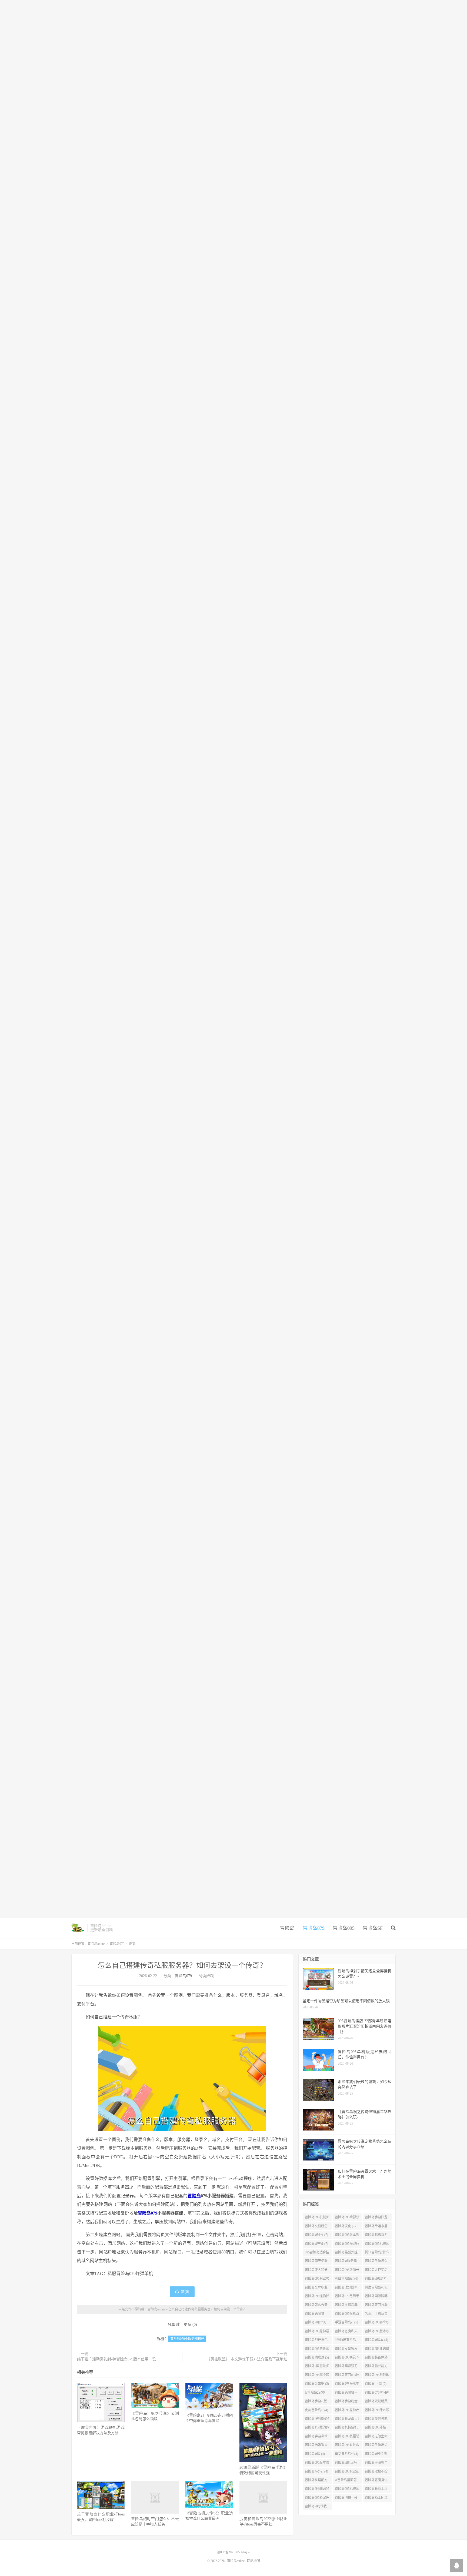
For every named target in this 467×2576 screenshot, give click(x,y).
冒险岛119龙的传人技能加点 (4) (317, 2428)
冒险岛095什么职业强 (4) (377, 2411)
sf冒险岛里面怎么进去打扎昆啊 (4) (346, 2481)
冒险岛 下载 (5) (376, 2384)
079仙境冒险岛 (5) (345, 2341)
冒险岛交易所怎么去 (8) (316, 2227)
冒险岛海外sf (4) (316, 2471)
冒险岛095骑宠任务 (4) (317, 2499)
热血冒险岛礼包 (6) (376, 2289)
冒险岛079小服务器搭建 (187, 2339)
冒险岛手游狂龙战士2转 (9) (376, 2218)
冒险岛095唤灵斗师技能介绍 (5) (347, 2359)
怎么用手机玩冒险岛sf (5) (376, 2315)
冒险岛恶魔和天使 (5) (346, 2332)
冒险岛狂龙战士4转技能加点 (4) (347, 2420)
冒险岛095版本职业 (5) (377, 2332)
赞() (185, 2292)
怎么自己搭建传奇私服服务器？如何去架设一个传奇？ (182, 1966)
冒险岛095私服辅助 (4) (347, 2437)
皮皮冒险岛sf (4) (316, 2410)
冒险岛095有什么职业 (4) (347, 2446)
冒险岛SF (373, 1928)
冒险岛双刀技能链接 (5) (376, 2306)
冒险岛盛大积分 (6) (316, 2271)
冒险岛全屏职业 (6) (316, 2289)
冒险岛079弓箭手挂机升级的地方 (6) (347, 2297)
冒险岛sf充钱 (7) (316, 2244)
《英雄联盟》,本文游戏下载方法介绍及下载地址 (247, 2359)
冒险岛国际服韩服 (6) (376, 2297)
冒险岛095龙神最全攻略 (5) (317, 2332)
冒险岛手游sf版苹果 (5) (316, 2402)
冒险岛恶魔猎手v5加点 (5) (346, 2394)
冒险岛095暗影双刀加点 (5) (347, 2315)
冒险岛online (78, 1928)
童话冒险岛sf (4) (346, 2454)
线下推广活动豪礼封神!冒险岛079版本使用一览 (116, 2359)
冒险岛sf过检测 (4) (376, 2455)
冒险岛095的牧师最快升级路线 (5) (317, 2350)
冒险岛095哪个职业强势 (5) (317, 2376)
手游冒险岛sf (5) (346, 2322)
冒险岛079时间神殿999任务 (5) (377, 2394)
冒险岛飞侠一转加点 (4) (346, 2499)
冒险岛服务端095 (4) (317, 2420)
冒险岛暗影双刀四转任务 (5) (346, 2367)
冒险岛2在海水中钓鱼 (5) (347, 2385)
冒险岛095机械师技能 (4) (347, 2490)
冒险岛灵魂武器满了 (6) (346, 2306)
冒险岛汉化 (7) (345, 2226)
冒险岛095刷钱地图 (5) (377, 2376)
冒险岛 (287, 1928)
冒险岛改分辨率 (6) (346, 2289)
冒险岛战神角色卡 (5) (316, 2341)
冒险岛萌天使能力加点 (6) (316, 2262)
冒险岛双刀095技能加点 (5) (347, 2376)
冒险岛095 (344, 1928)
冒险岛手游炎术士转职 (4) (316, 2437)
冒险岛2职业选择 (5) (377, 2350)
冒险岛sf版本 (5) (376, 2340)
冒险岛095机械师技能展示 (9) (317, 2218)
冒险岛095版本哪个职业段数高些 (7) (347, 2236)
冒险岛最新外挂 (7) (346, 2253)
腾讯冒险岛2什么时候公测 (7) (377, 2253)
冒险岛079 (314, 1928)
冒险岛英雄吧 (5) (317, 2384)
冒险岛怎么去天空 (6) (316, 2306)
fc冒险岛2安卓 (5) (315, 2394)
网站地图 (253, 2561)
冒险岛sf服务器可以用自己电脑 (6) (346, 2262)
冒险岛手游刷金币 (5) (346, 2402)
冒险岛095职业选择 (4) (347, 2473)
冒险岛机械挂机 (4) (346, 2428)
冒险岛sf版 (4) (315, 2454)
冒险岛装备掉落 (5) (376, 2359)
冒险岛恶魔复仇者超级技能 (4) (376, 2481)
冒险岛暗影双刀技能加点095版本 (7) (377, 2236)
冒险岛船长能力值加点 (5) (376, 2367)
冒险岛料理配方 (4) (316, 2481)
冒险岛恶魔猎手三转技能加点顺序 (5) (316, 2315)
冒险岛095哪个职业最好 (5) (377, 2323)
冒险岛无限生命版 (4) (376, 2437)
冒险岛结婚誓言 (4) (316, 2446)
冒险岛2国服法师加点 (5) (317, 2367)
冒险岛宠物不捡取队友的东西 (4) (377, 2473)
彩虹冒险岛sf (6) (346, 2279)
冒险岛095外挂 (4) (375, 2428)
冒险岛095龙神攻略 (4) (347, 2411)
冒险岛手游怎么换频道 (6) (376, 2262)
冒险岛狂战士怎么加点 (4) (376, 2490)
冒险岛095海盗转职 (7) (347, 2245)
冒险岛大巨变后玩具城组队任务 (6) (376, 2271)
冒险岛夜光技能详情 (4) (376, 2420)
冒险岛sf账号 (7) (316, 2235)
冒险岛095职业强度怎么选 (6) (317, 2280)
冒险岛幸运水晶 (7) (376, 2227)
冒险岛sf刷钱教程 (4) (316, 2507)
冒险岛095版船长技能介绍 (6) (347, 2271)
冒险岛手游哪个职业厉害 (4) (376, 2464)
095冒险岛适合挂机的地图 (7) (317, 2253)
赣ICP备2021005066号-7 (234, 2552)
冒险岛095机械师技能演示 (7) (377, 2245)
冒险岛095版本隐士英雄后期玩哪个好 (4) (317, 2464)
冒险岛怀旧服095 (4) (317, 2490)
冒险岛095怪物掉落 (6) (317, 2297)
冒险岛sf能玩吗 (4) (346, 2464)
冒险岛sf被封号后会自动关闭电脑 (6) (376, 2280)
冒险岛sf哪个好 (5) (316, 2323)
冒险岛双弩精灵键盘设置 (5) (376, 2402)
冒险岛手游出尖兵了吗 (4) (376, 2446)
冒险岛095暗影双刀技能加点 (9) (347, 2218)
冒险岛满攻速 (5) (317, 2357)
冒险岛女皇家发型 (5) (346, 2350)
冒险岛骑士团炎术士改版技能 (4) (377, 2499)
